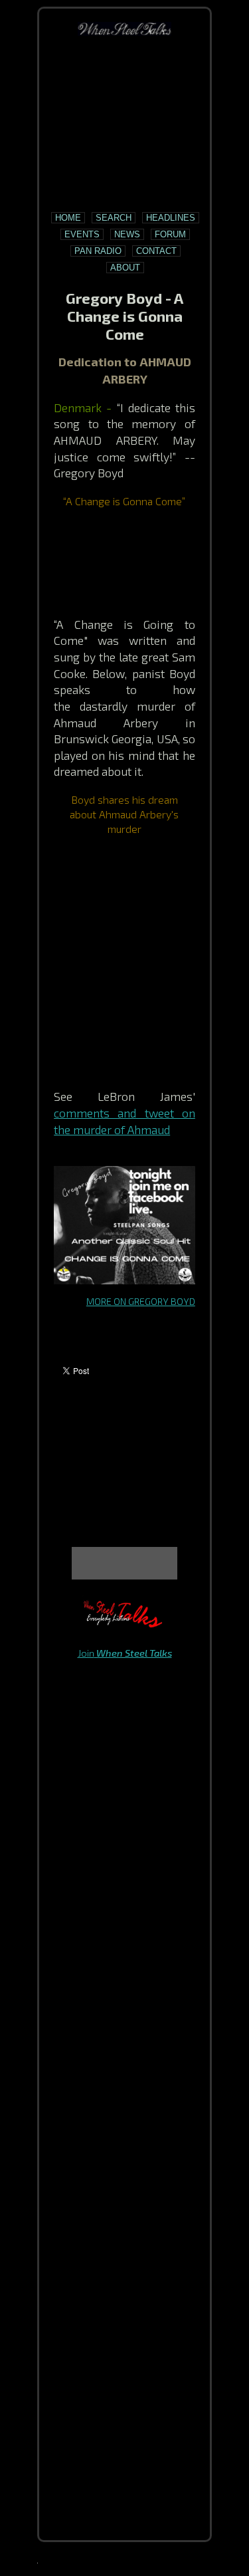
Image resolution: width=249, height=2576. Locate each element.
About (125, 268)
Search (114, 218)
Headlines (171, 218)
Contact (156, 251)
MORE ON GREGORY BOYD (141, 1301)
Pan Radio (98, 251)
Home (68, 218)
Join (125, 1653)
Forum (170, 234)
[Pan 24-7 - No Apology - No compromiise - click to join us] (125, 1624)
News (127, 234)
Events (82, 234)
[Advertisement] (125, 124)
